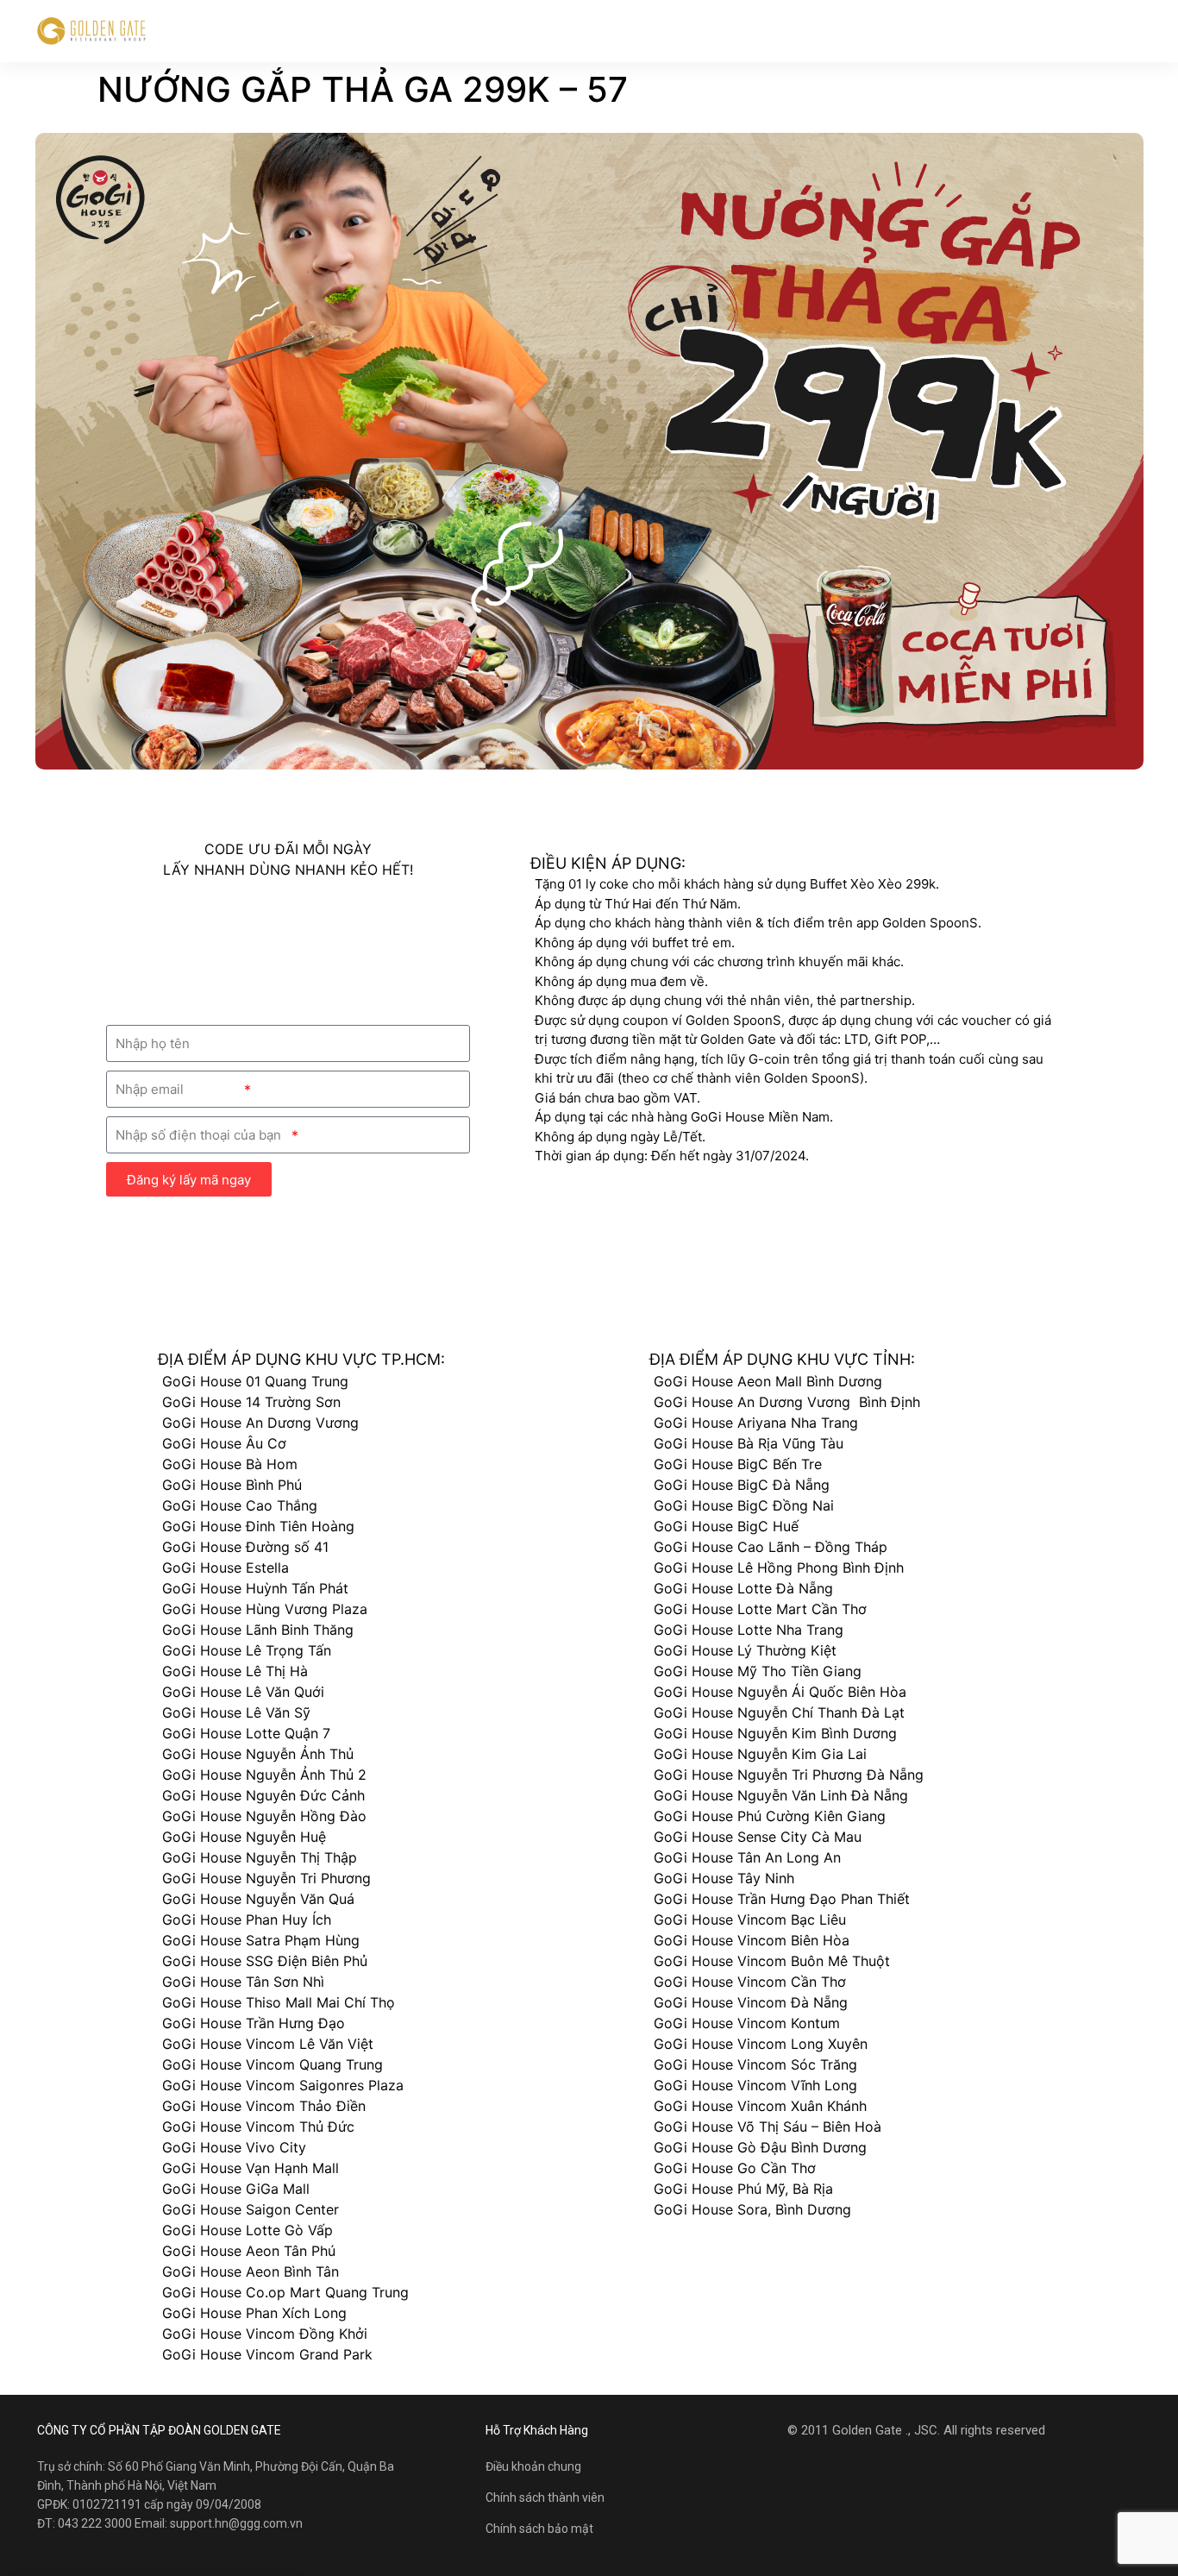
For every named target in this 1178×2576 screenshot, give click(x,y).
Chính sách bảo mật (539, 2529)
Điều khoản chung (533, 2466)
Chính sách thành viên (545, 2497)
